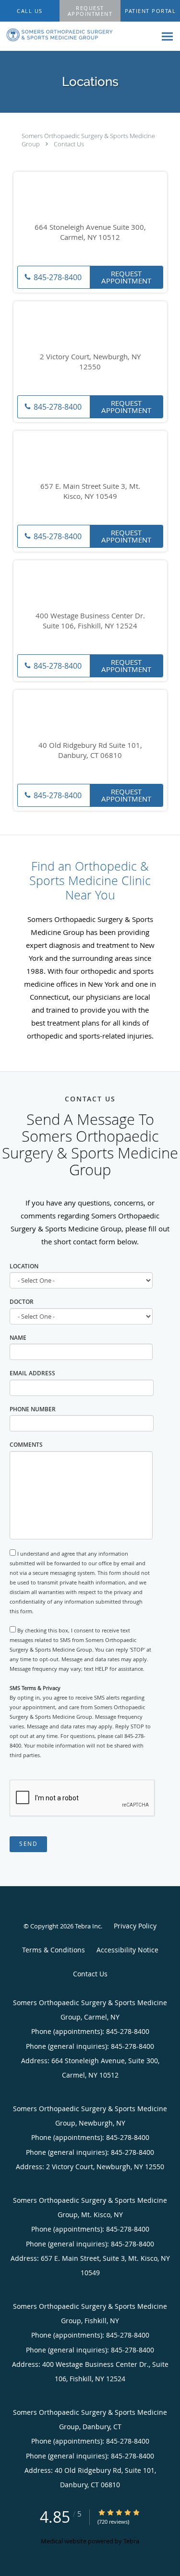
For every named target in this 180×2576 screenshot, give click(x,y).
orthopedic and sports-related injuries (89, 1036)
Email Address (32, 1373)
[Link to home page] (78, 35)
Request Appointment (126, 277)
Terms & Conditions (54, 1950)
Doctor (22, 1302)
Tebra (131, 2541)
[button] (90, 11)
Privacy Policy (135, 1926)
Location (24, 1266)
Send (28, 1844)
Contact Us (69, 144)
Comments (26, 1445)
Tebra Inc (88, 1926)
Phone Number (33, 1409)
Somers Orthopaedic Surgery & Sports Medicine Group (88, 140)
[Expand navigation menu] (167, 37)
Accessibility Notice (127, 1950)
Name (18, 1338)
